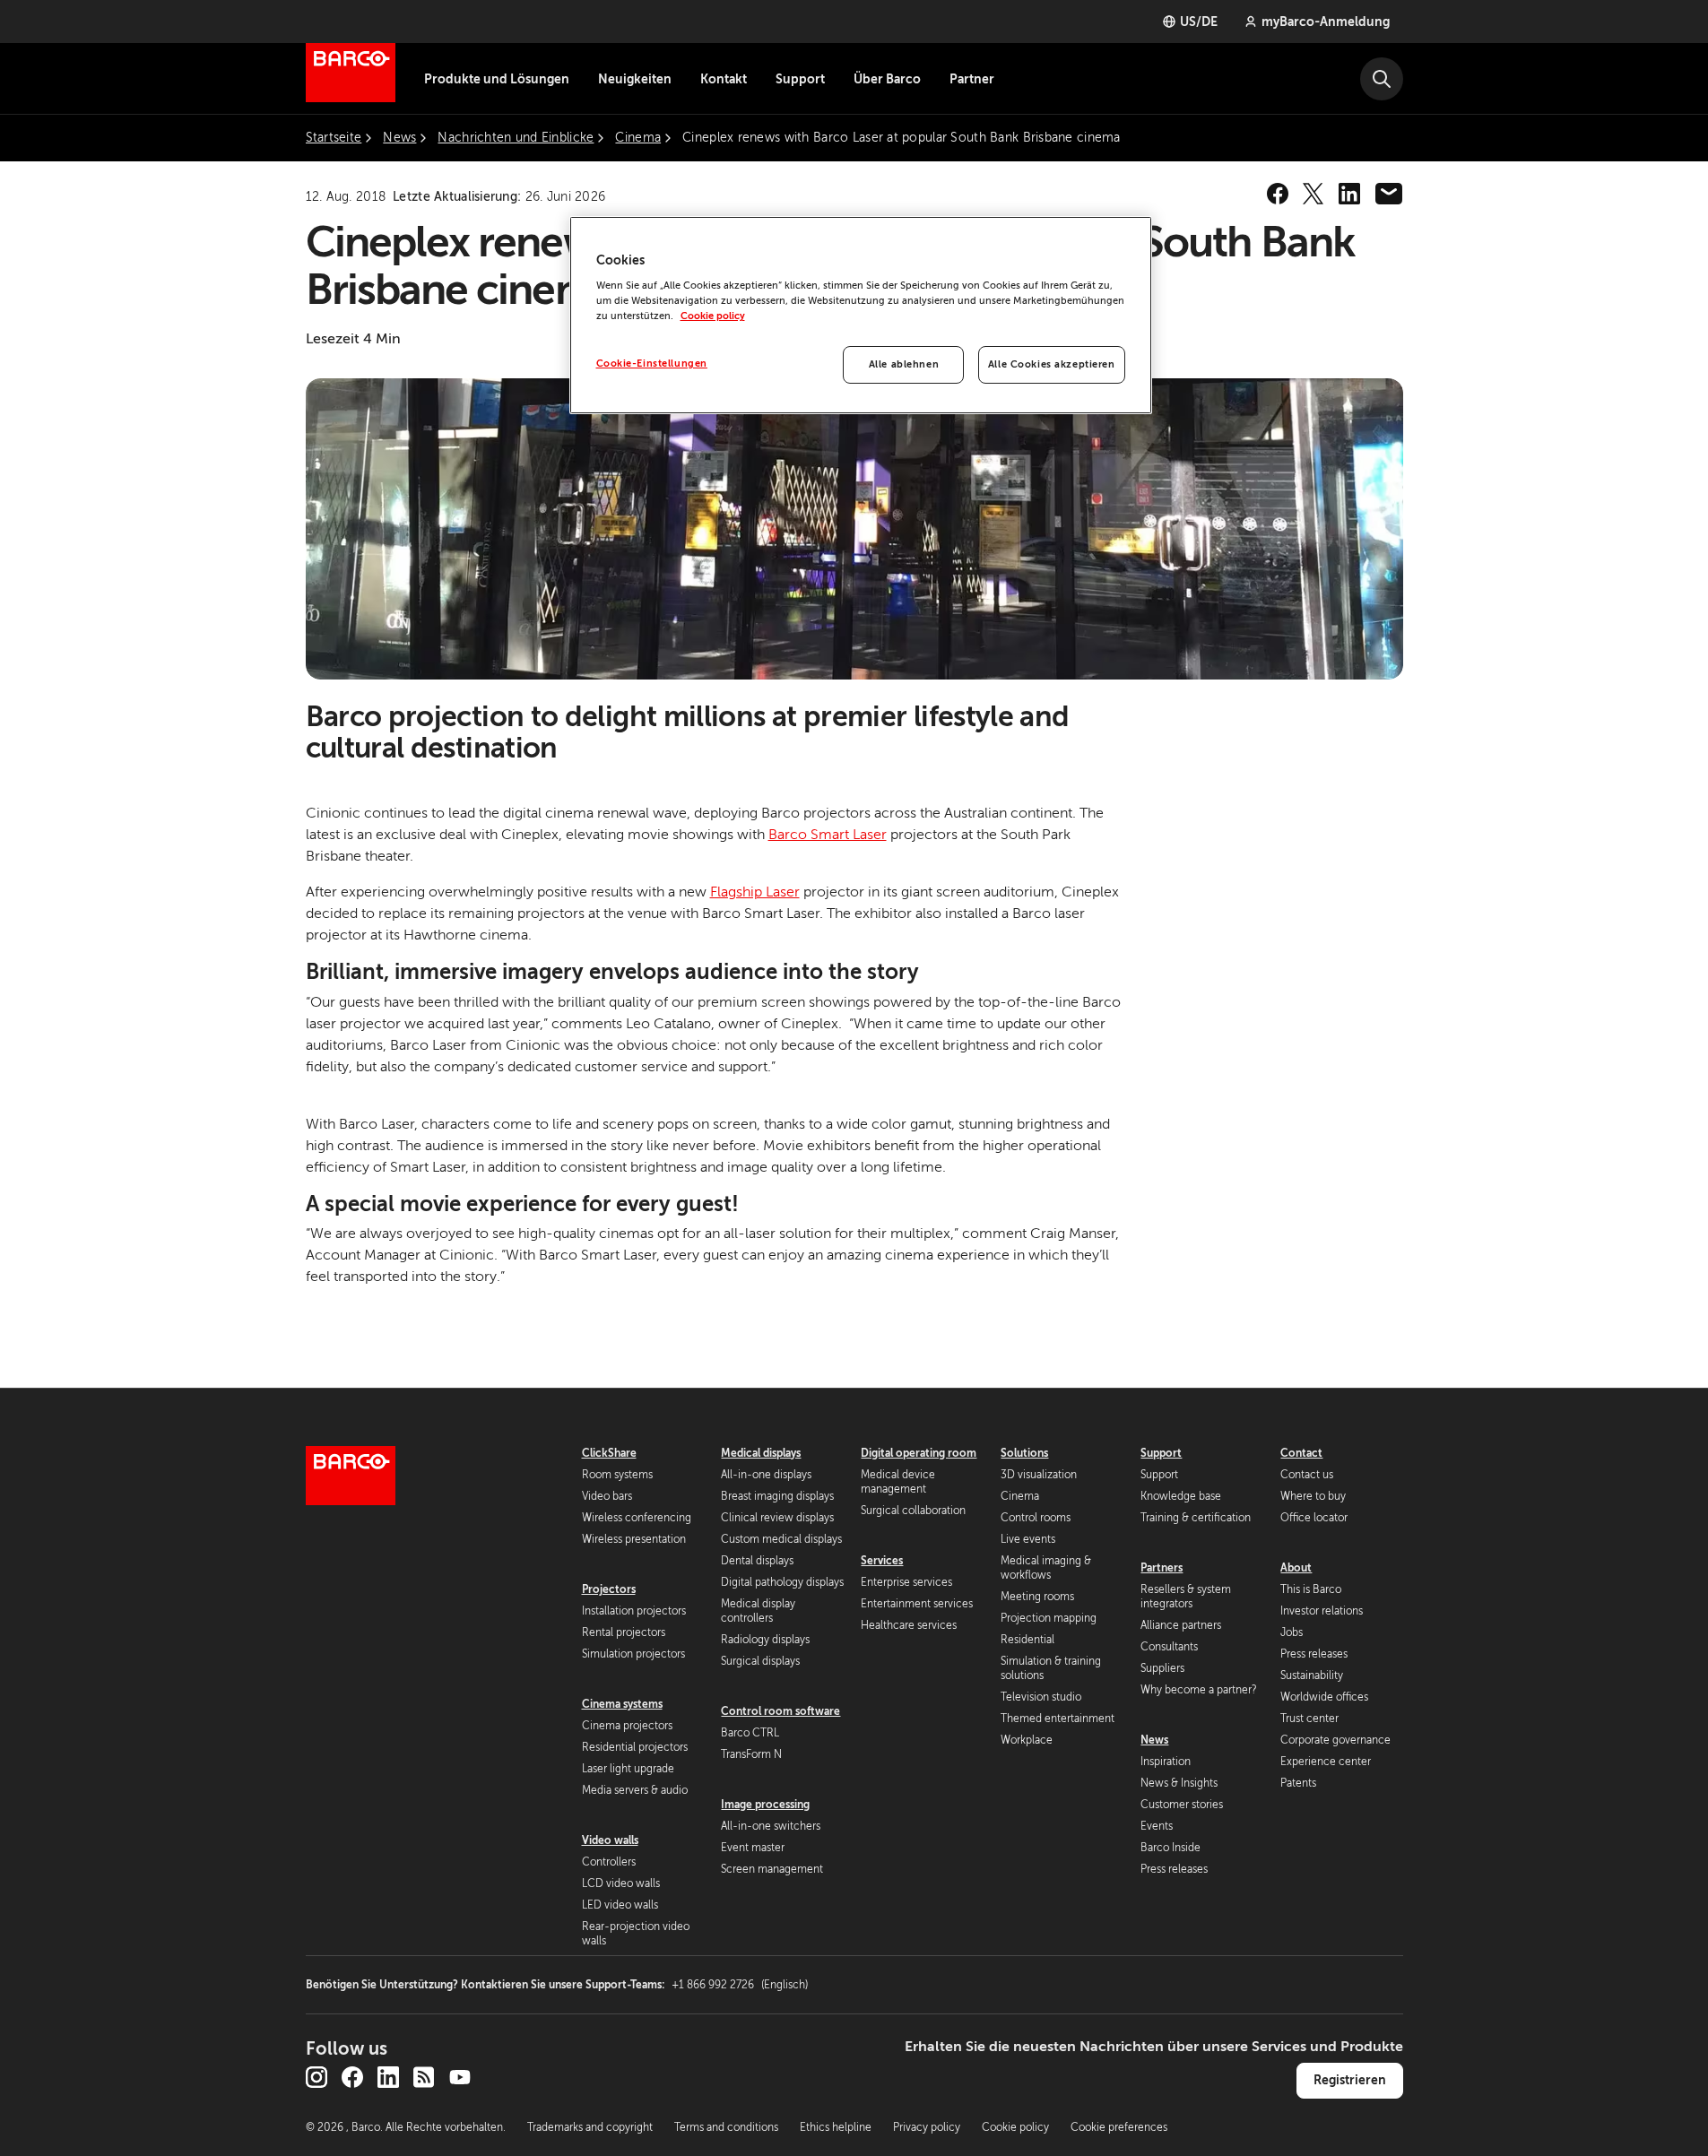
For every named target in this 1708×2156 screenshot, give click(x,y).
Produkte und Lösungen (497, 79)
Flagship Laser (755, 892)
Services (882, 1561)
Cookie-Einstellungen (652, 364)
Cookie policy (713, 316)
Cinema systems (622, 1704)
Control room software (780, 1711)
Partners (1162, 1568)
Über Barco (887, 79)
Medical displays (761, 1453)
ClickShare (609, 1453)
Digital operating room (919, 1453)
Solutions (1024, 1453)
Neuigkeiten (635, 79)
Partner (972, 79)
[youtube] (460, 2077)
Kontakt (724, 79)
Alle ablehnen (904, 364)
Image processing (765, 1805)
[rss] (424, 2077)
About (1296, 1568)
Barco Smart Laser (828, 835)
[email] (1389, 194)
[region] (861, 316)
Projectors (609, 1589)
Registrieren (1350, 2080)
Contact (1301, 1453)
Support (800, 79)
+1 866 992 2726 (740, 1985)
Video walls (610, 1840)
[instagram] (316, 2077)
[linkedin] (1349, 194)
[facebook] (1278, 194)
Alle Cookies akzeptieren (1052, 364)
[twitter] (1314, 194)
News (1154, 1740)
